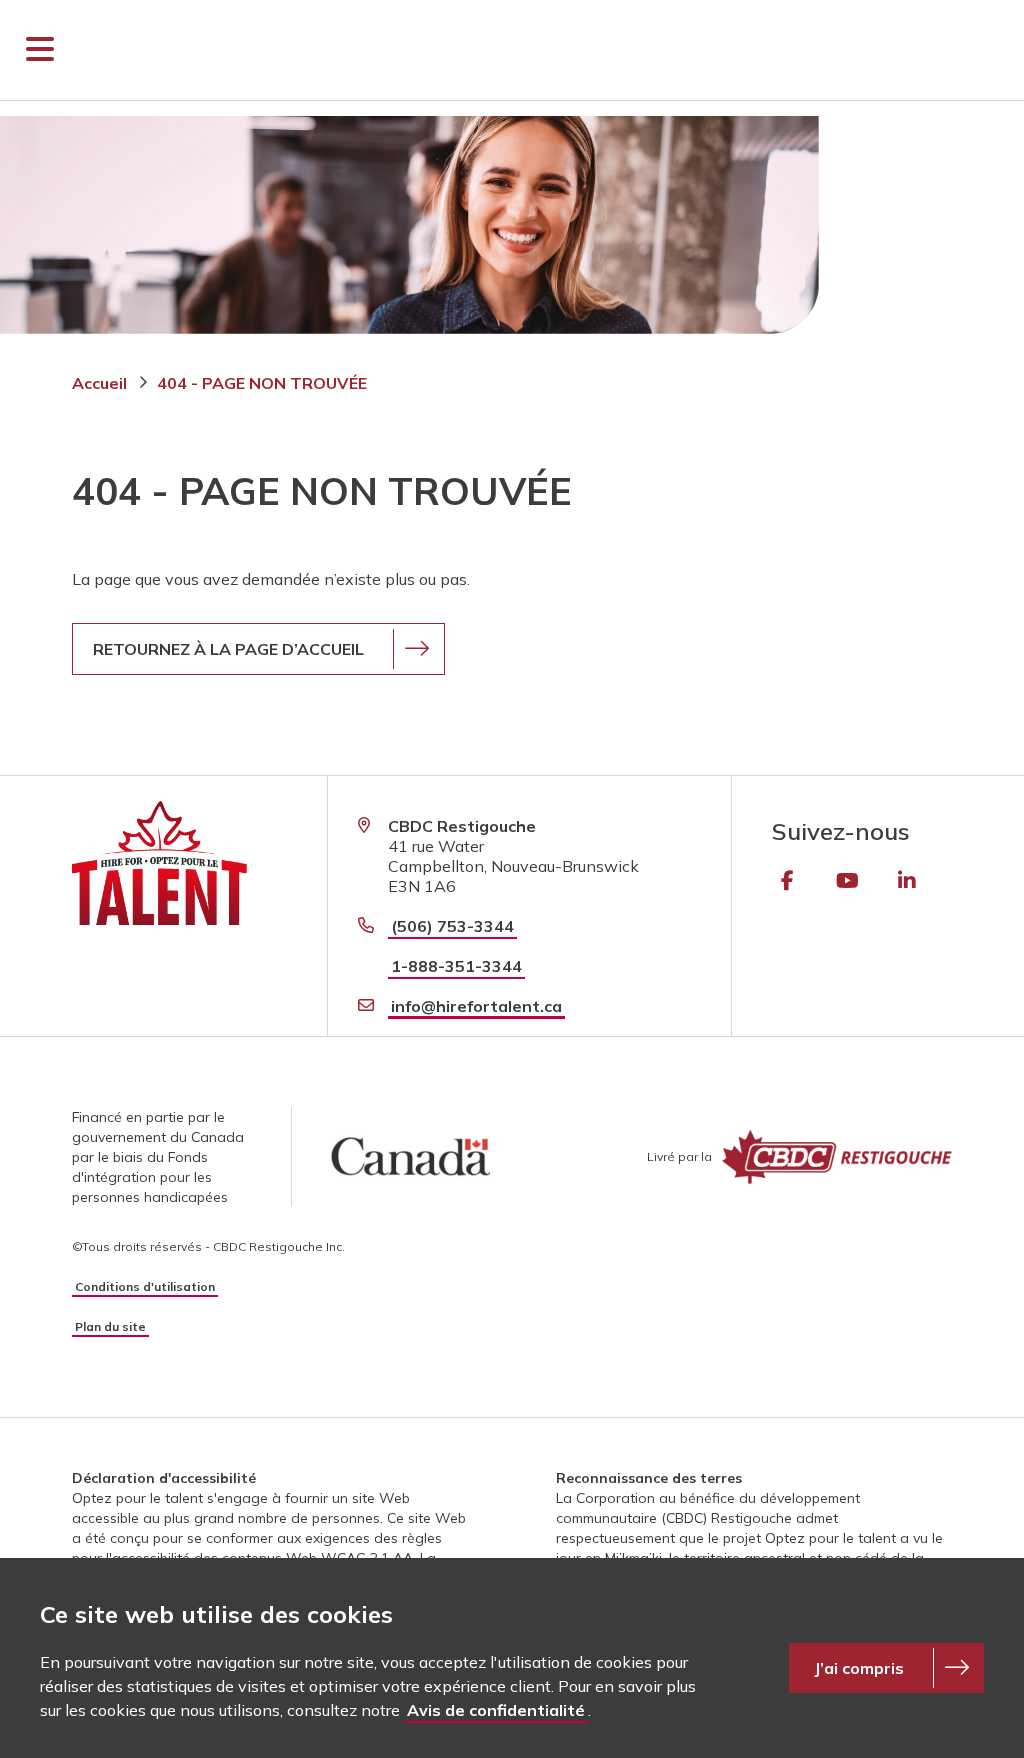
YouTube (847, 881)
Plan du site (110, 1326)
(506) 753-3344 (452, 926)
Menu (40, 50)
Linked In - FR (907, 881)
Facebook (787, 881)
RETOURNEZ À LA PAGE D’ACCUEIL (228, 649)
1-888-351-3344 (456, 966)
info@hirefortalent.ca (476, 1006)
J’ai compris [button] (859, 1668)
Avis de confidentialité (496, 1710)
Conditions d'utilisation (145, 1286)
